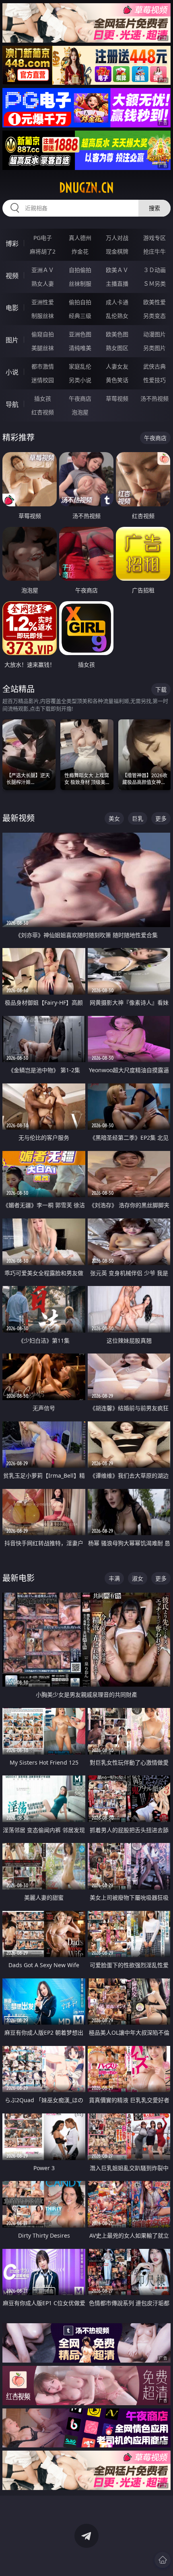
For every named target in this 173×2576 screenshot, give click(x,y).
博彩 (12, 244)
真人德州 (80, 238)
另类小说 (80, 380)
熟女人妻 (43, 284)
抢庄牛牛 (154, 251)
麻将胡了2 (43, 251)
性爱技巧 (154, 380)
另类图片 (154, 348)
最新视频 (19, 818)
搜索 (154, 208)
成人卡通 (117, 302)
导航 (12, 404)
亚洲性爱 (43, 302)
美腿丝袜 (43, 348)
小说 (12, 372)
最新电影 (19, 1578)
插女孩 (43, 398)
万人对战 (117, 238)
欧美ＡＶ (117, 270)
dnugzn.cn (86, 188)
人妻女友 (117, 366)
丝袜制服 (80, 284)
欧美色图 (117, 334)
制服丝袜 (43, 316)
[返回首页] (163, 2560)
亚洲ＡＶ (43, 270)
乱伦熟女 (117, 316)
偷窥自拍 (43, 334)
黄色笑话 (117, 380)
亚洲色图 (80, 334)
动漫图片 (154, 334)
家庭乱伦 (80, 366)
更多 (161, 818)
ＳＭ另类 (154, 284)
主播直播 (117, 284)
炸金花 (80, 251)
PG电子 (43, 238)
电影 (12, 308)
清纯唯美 (80, 348)
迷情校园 (43, 380)
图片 (12, 340)
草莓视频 (117, 398)
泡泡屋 (80, 412)
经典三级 (80, 316)
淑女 (138, 1578)
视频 (12, 276)
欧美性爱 (154, 302)
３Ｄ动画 (154, 270)
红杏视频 (43, 412)
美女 (114, 818)
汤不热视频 (154, 398)
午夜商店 (80, 398)
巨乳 (138, 818)
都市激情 (43, 366)
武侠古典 (154, 366)
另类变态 (154, 316)
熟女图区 (117, 348)
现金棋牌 (117, 251)
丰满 (114, 1578)
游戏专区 (154, 238)
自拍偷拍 (80, 270)
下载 (161, 689)
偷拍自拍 (80, 302)
